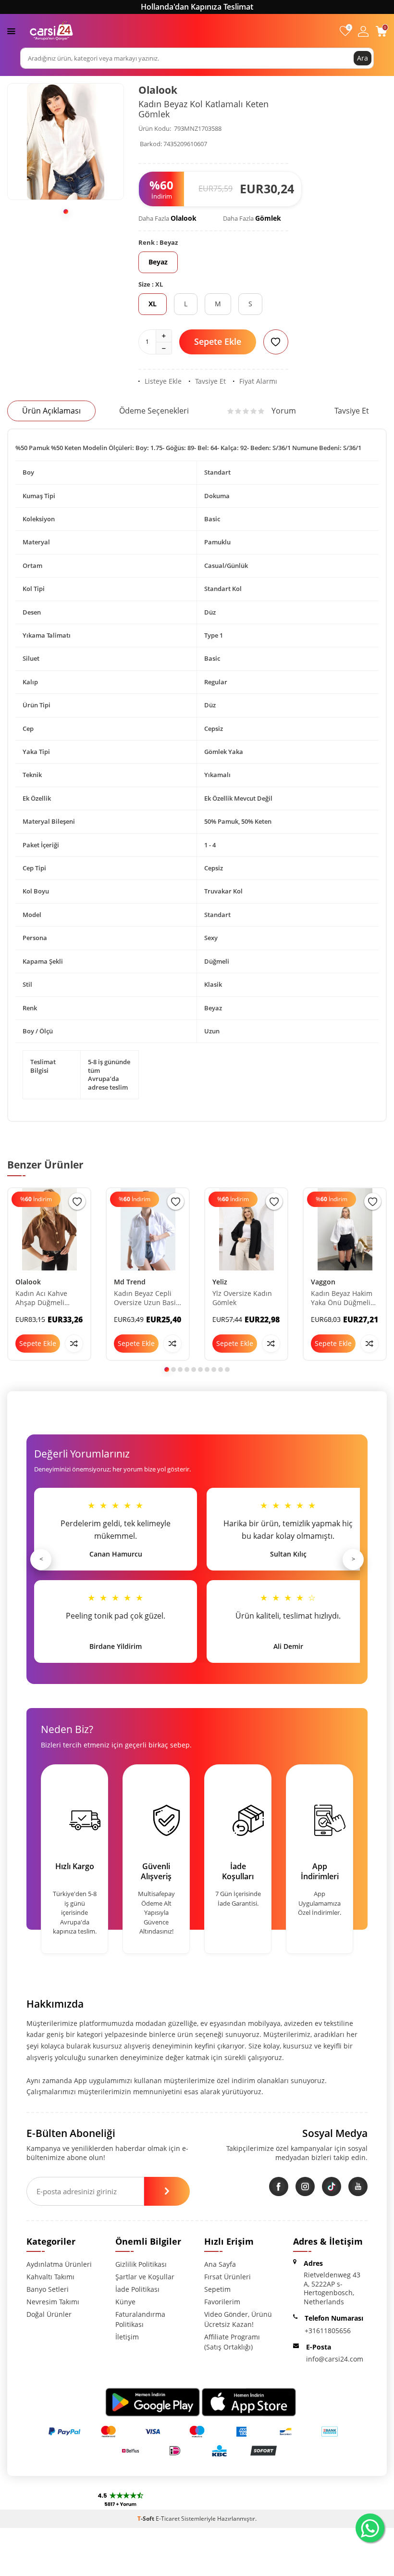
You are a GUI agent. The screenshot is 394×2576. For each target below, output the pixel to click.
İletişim (127, 2337)
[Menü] (11, 31)
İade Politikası (137, 2289)
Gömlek (268, 218)
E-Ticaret (168, 2519)
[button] (66, 212)
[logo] (51, 31)
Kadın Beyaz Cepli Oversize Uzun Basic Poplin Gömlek (147, 1298)
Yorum (284, 411)
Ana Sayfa (220, 2264)
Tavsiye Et (210, 381)
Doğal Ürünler (49, 2314)
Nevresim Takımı (53, 2302)
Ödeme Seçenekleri (154, 411)
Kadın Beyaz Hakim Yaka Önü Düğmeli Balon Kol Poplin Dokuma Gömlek (342, 1298)
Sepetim (217, 2289)
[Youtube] (358, 2186)
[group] (66, 142)
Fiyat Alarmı (258, 381)
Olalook (158, 90)
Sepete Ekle (218, 341)
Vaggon (323, 1282)
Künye (125, 2302)
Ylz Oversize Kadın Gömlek (242, 1298)
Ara (363, 58)
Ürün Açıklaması (51, 411)
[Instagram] (305, 2186)
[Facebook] (279, 2186)
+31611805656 (328, 2331)
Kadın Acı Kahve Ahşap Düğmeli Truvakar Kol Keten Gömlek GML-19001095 (46, 1298)
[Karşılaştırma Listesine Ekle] (74, 1344)
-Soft (147, 2519)
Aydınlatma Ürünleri (59, 2264)
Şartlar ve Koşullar (145, 2277)
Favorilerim (222, 2302)
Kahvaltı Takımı (50, 2277)
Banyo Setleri (48, 2289)
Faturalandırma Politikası (140, 2319)
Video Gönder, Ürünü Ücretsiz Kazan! (238, 2319)
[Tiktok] (332, 2186)
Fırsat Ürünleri (228, 2277)
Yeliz (220, 1282)
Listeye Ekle (163, 381)
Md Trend (130, 1282)
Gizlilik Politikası (141, 2264)
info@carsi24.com (335, 2359)
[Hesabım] (363, 31)
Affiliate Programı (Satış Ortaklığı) (232, 2342)
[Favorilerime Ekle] (77, 1201)
